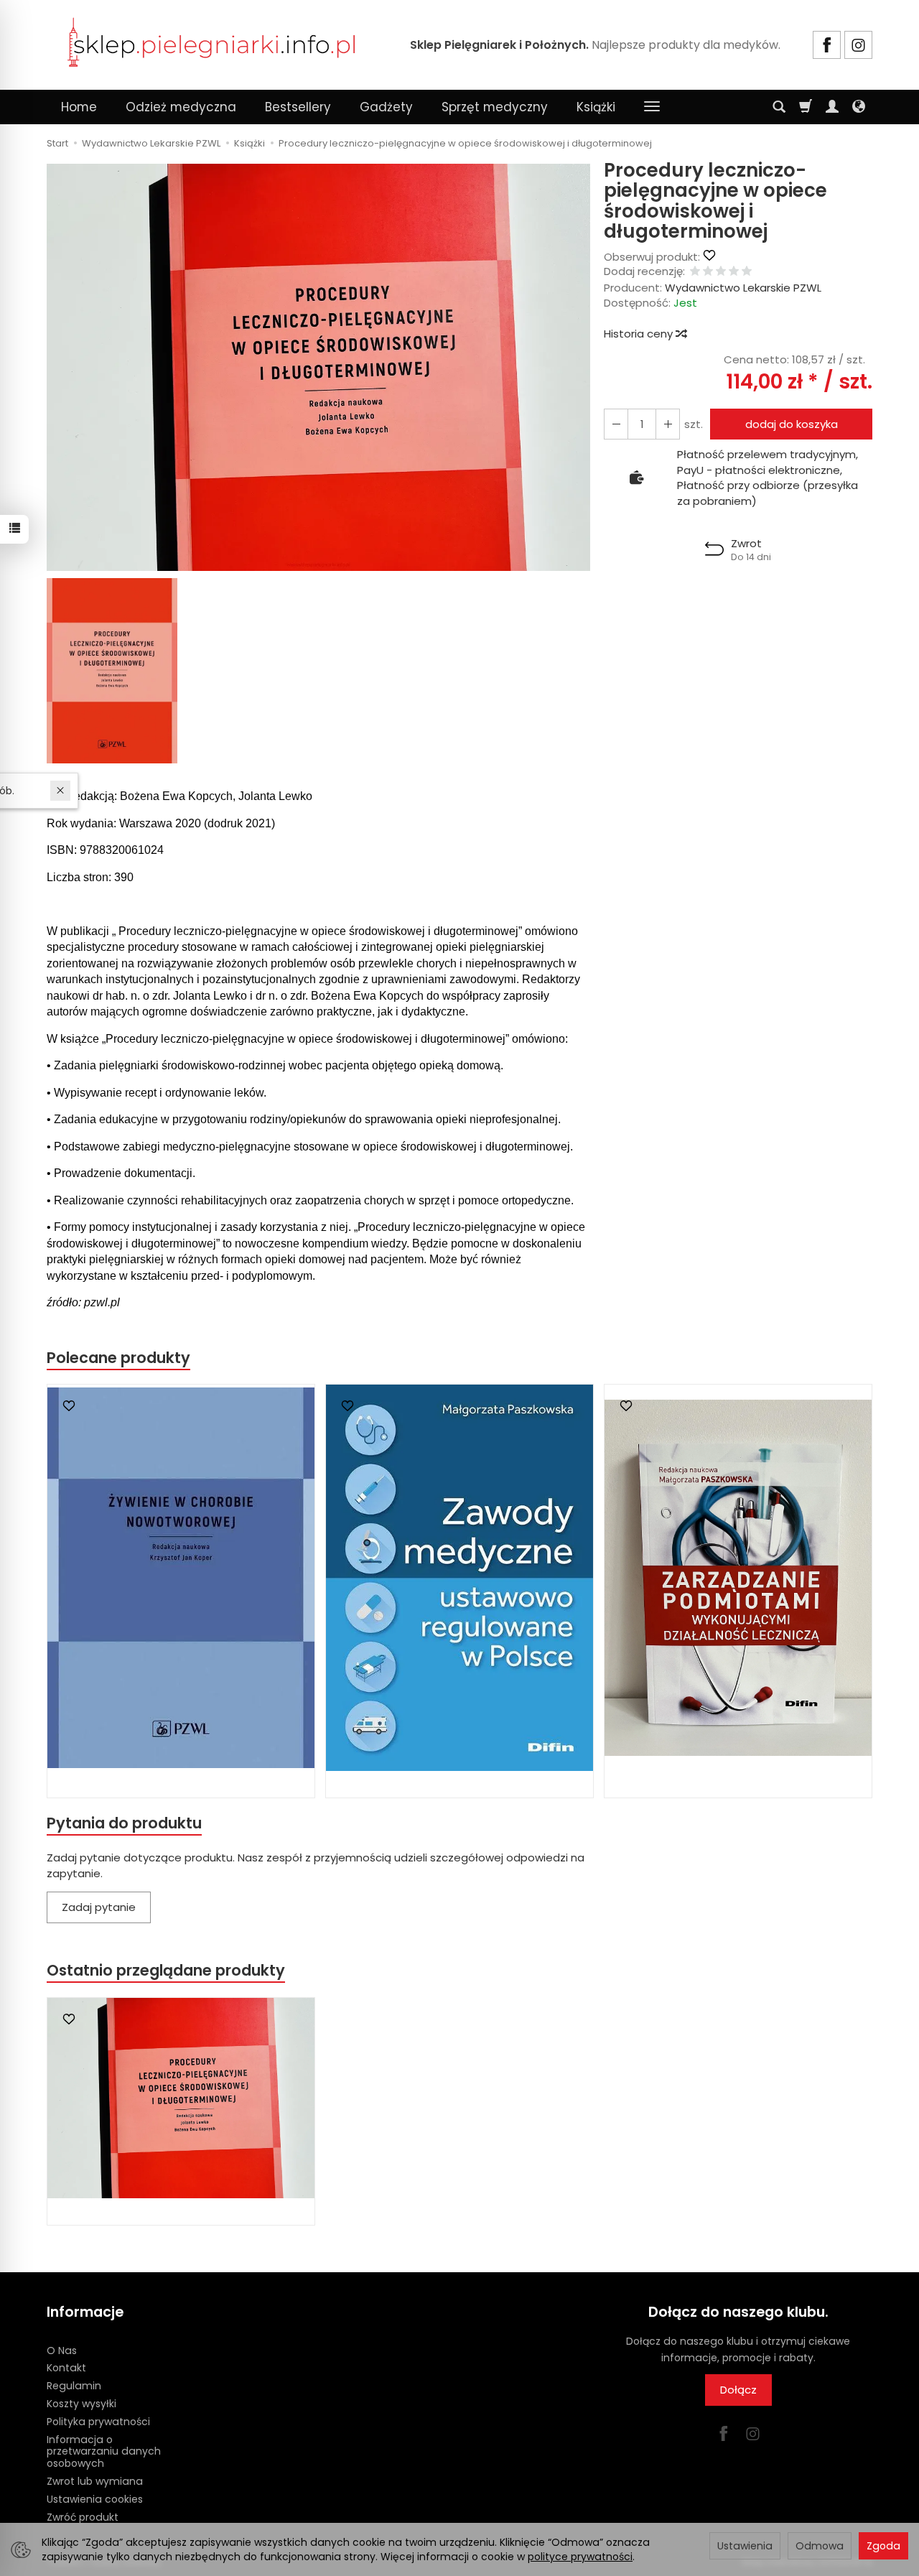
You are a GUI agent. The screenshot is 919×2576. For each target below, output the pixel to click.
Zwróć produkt (83, 2517)
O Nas (62, 2351)
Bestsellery (298, 107)
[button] (318, 367)
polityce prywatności (580, 2557)
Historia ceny (640, 334)
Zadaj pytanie (99, 1907)
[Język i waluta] (859, 107)
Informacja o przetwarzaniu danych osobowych (104, 2452)
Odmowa (820, 2546)
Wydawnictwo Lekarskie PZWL (743, 288)
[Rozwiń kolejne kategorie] (652, 107)
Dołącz (738, 2390)
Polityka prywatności (98, 2422)
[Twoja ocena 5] (747, 272)
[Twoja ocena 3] (721, 272)
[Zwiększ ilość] (616, 424)
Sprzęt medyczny (495, 107)
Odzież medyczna (181, 107)
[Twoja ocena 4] (734, 272)
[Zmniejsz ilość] (668, 424)
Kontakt (66, 2368)
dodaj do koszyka (792, 424)
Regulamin (74, 2386)
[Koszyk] (806, 107)
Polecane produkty (118, 1358)
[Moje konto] (832, 107)
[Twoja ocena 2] (708, 272)
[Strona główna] (212, 43)
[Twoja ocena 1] (695, 272)
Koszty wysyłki (81, 2404)
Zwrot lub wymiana (95, 2481)
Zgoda (883, 2546)
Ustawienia (745, 2546)
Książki (596, 107)
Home (79, 107)
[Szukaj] (779, 107)
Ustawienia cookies (95, 2499)
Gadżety (386, 107)
